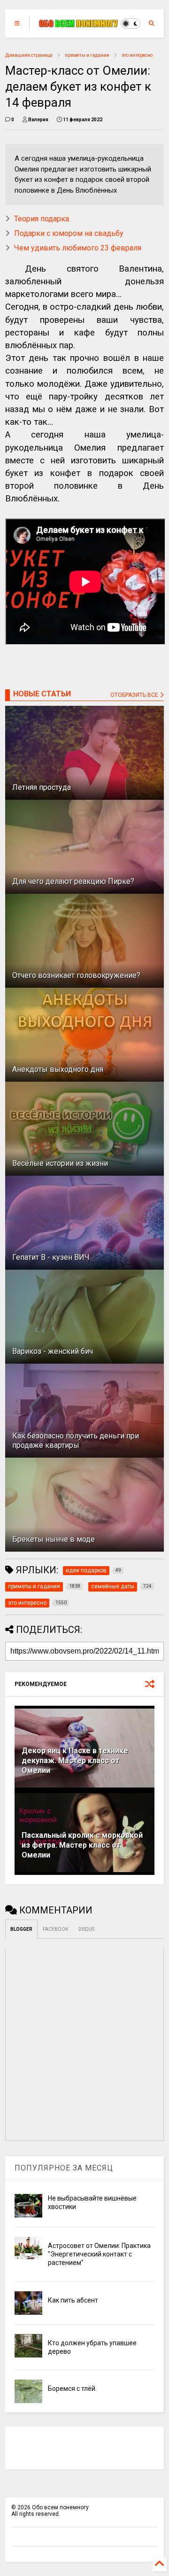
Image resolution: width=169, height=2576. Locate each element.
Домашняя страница (29, 55)
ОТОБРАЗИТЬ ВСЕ (135, 695)
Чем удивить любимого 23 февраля (78, 248)
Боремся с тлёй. (72, 2389)
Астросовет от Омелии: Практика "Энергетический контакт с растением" (99, 2254)
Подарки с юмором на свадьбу (69, 233)
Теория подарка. (42, 219)
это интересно (137, 55)
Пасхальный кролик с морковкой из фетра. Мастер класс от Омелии (82, 1845)
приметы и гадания (87, 55)
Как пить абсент (73, 2300)
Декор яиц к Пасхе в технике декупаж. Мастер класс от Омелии (75, 1760)
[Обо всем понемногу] (79, 23)
